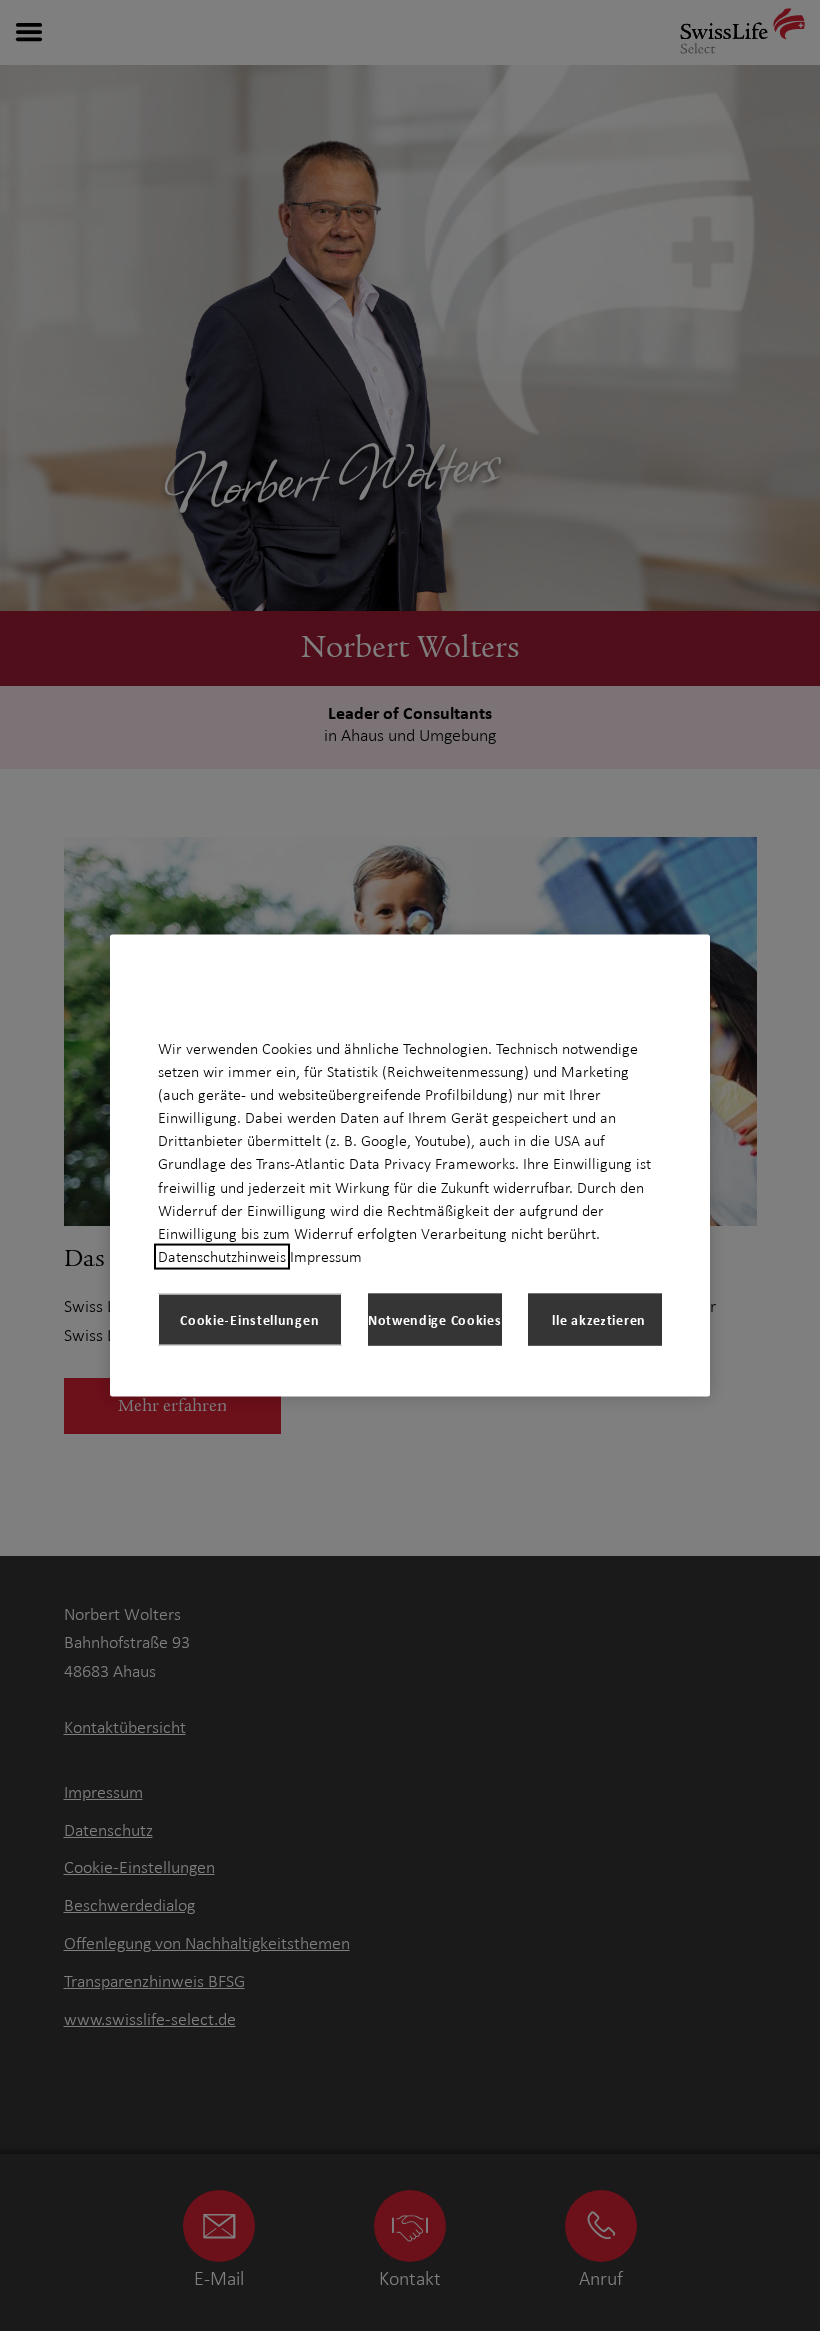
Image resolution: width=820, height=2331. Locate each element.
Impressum (326, 1257)
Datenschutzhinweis (222, 1257)
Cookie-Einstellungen (249, 1319)
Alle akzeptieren (595, 1319)
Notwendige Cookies (435, 1319)
